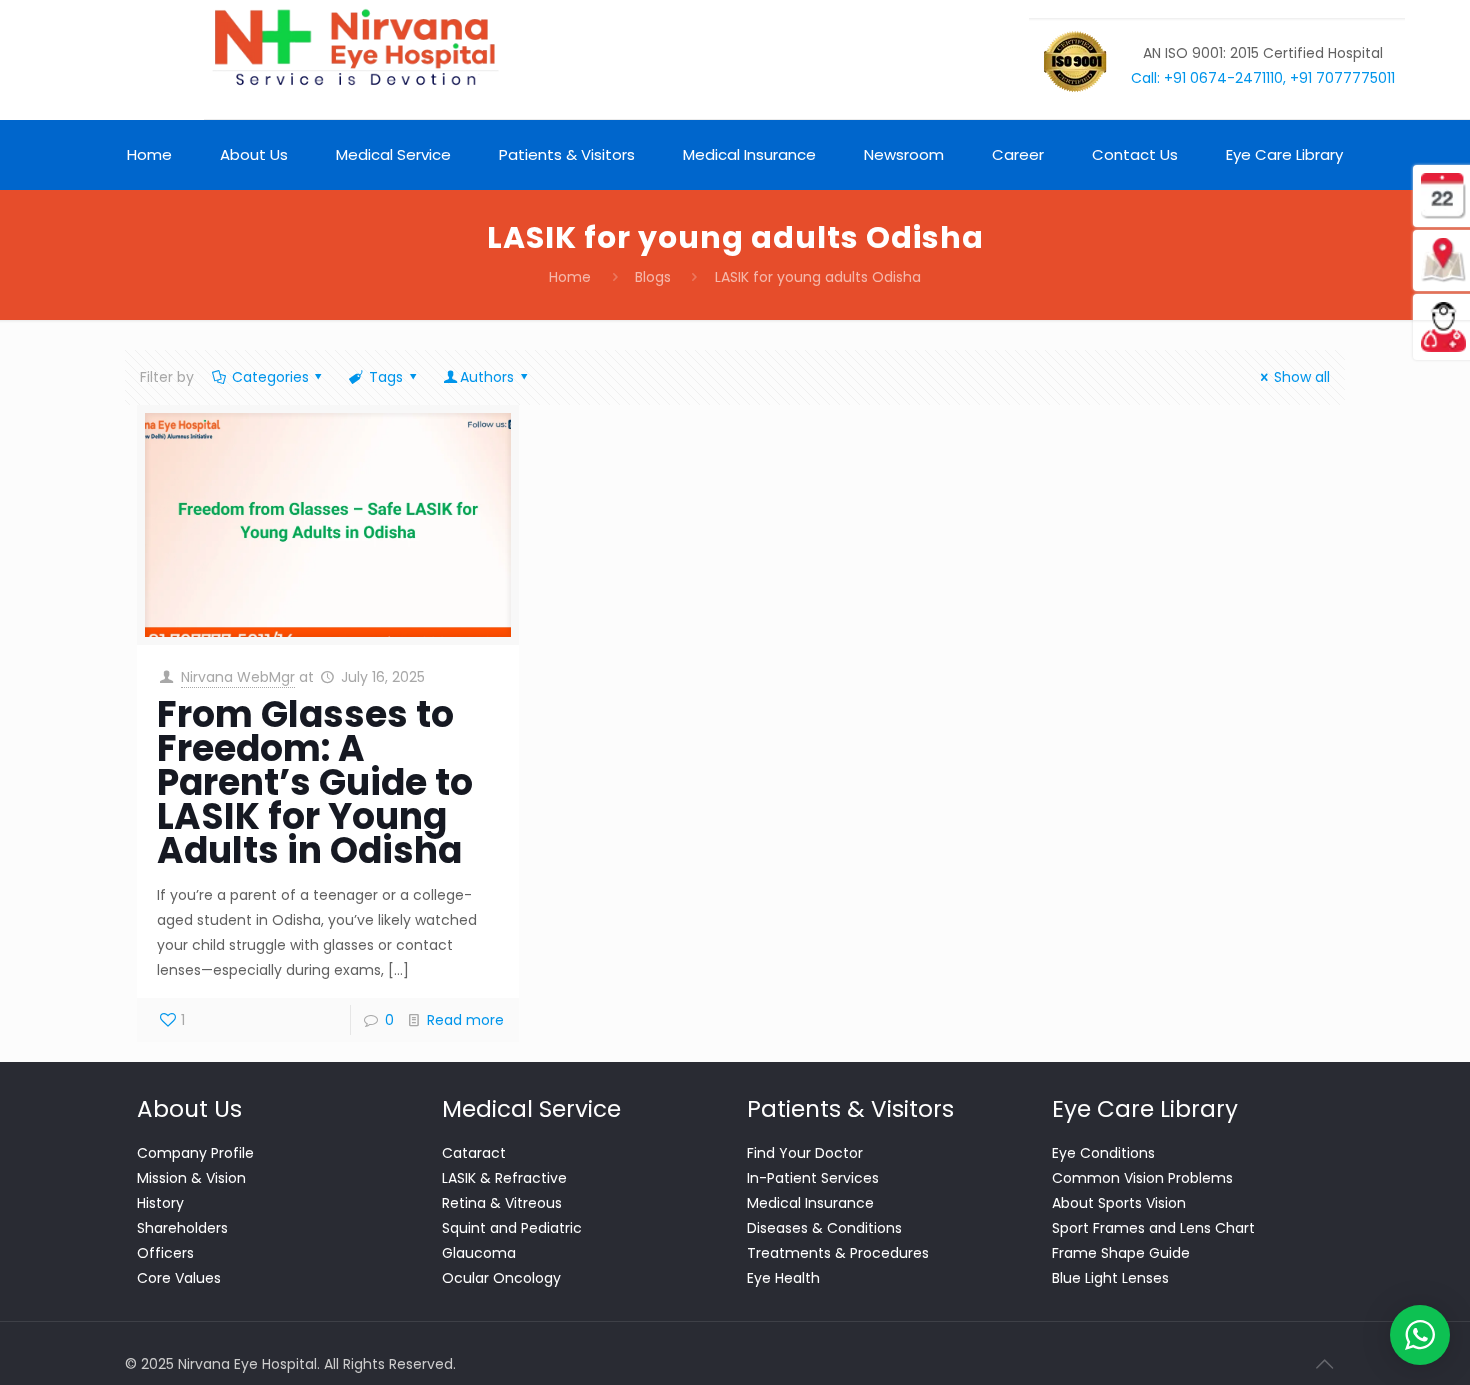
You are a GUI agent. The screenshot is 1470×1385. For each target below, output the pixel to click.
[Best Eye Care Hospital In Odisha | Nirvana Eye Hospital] (354, 48)
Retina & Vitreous (502, 1203)
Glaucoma (479, 1253)
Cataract (474, 1153)
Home (570, 277)
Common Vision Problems (1142, 1178)
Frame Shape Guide (1121, 1253)
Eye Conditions (1103, 1153)
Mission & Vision (191, 1178)
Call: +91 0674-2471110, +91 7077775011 (1263, 78)
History (160, 1203)
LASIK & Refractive (504, 1178)
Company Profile (195, 1153)
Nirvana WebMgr (238, 677)
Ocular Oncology (501, 1278)
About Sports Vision (1119, 1203)
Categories (270, 377)
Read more (465, 1020)
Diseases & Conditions (824, 1228)
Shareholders (182, 1228)
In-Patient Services (813, 1178)
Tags (386, 377)
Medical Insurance (810, 1203)
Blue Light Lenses (1110, 1278)
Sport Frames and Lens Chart (1153, 1228)
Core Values (179, 1278)
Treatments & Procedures (838, 1253)
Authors (487, 377)
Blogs (653, 277)
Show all (1302, 377)
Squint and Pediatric (512, 1228)
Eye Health (783, 1278)
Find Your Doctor (805, 1153)
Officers (165, 1253)
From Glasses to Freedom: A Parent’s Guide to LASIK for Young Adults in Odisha (315, 782)
